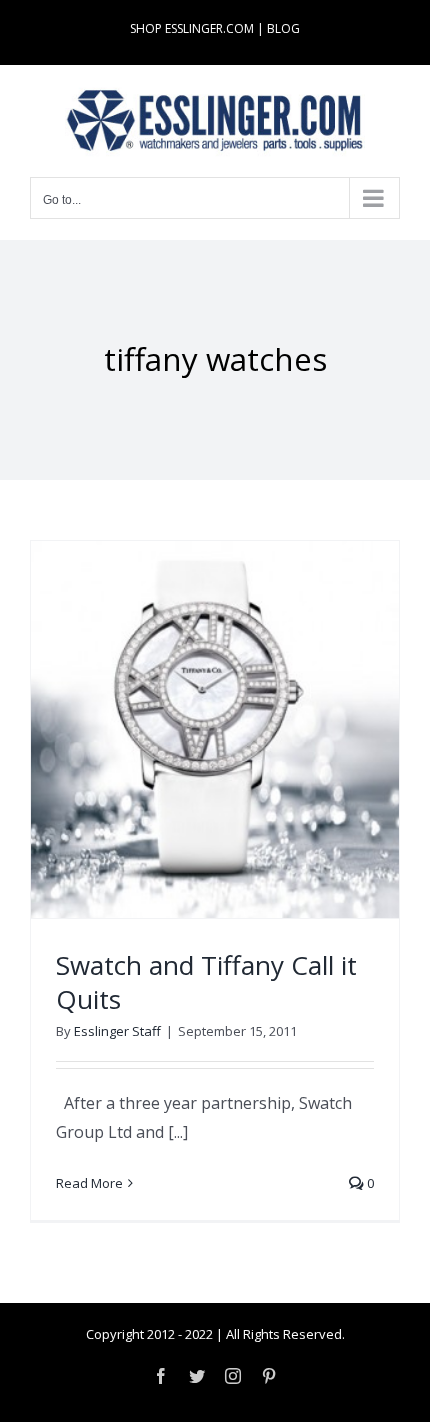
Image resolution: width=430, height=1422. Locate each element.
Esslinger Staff (117, 1031)
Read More (89, 1183)
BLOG (283, 28)
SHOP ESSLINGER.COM (192, 28)
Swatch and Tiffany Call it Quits (206, 982)
